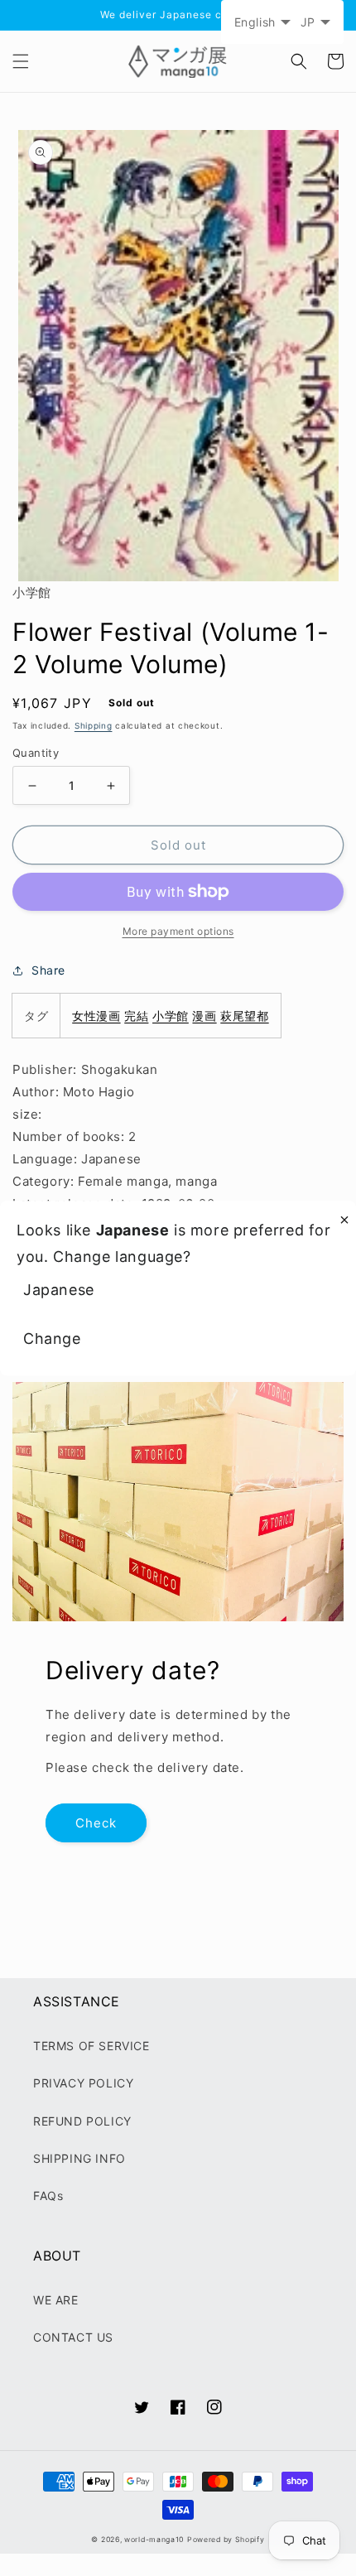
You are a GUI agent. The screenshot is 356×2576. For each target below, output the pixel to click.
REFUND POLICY (82, 2121)
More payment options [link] (178, 931)
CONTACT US (73, 2337)
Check (96, 1823)
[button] (21, 61)
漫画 (204, 1016)
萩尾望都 (244, 1016)
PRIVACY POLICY (83, 2083)
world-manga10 (154, 2540)
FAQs (48, 2196)
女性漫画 (96, 1016)
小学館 (171, 1016)
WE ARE (56, 2300)
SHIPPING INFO (79, 2158)
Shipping (94, 725)
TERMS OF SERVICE (91, 2046)
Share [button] (48, 970)
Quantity (36, 753)
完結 (136, 1016)
